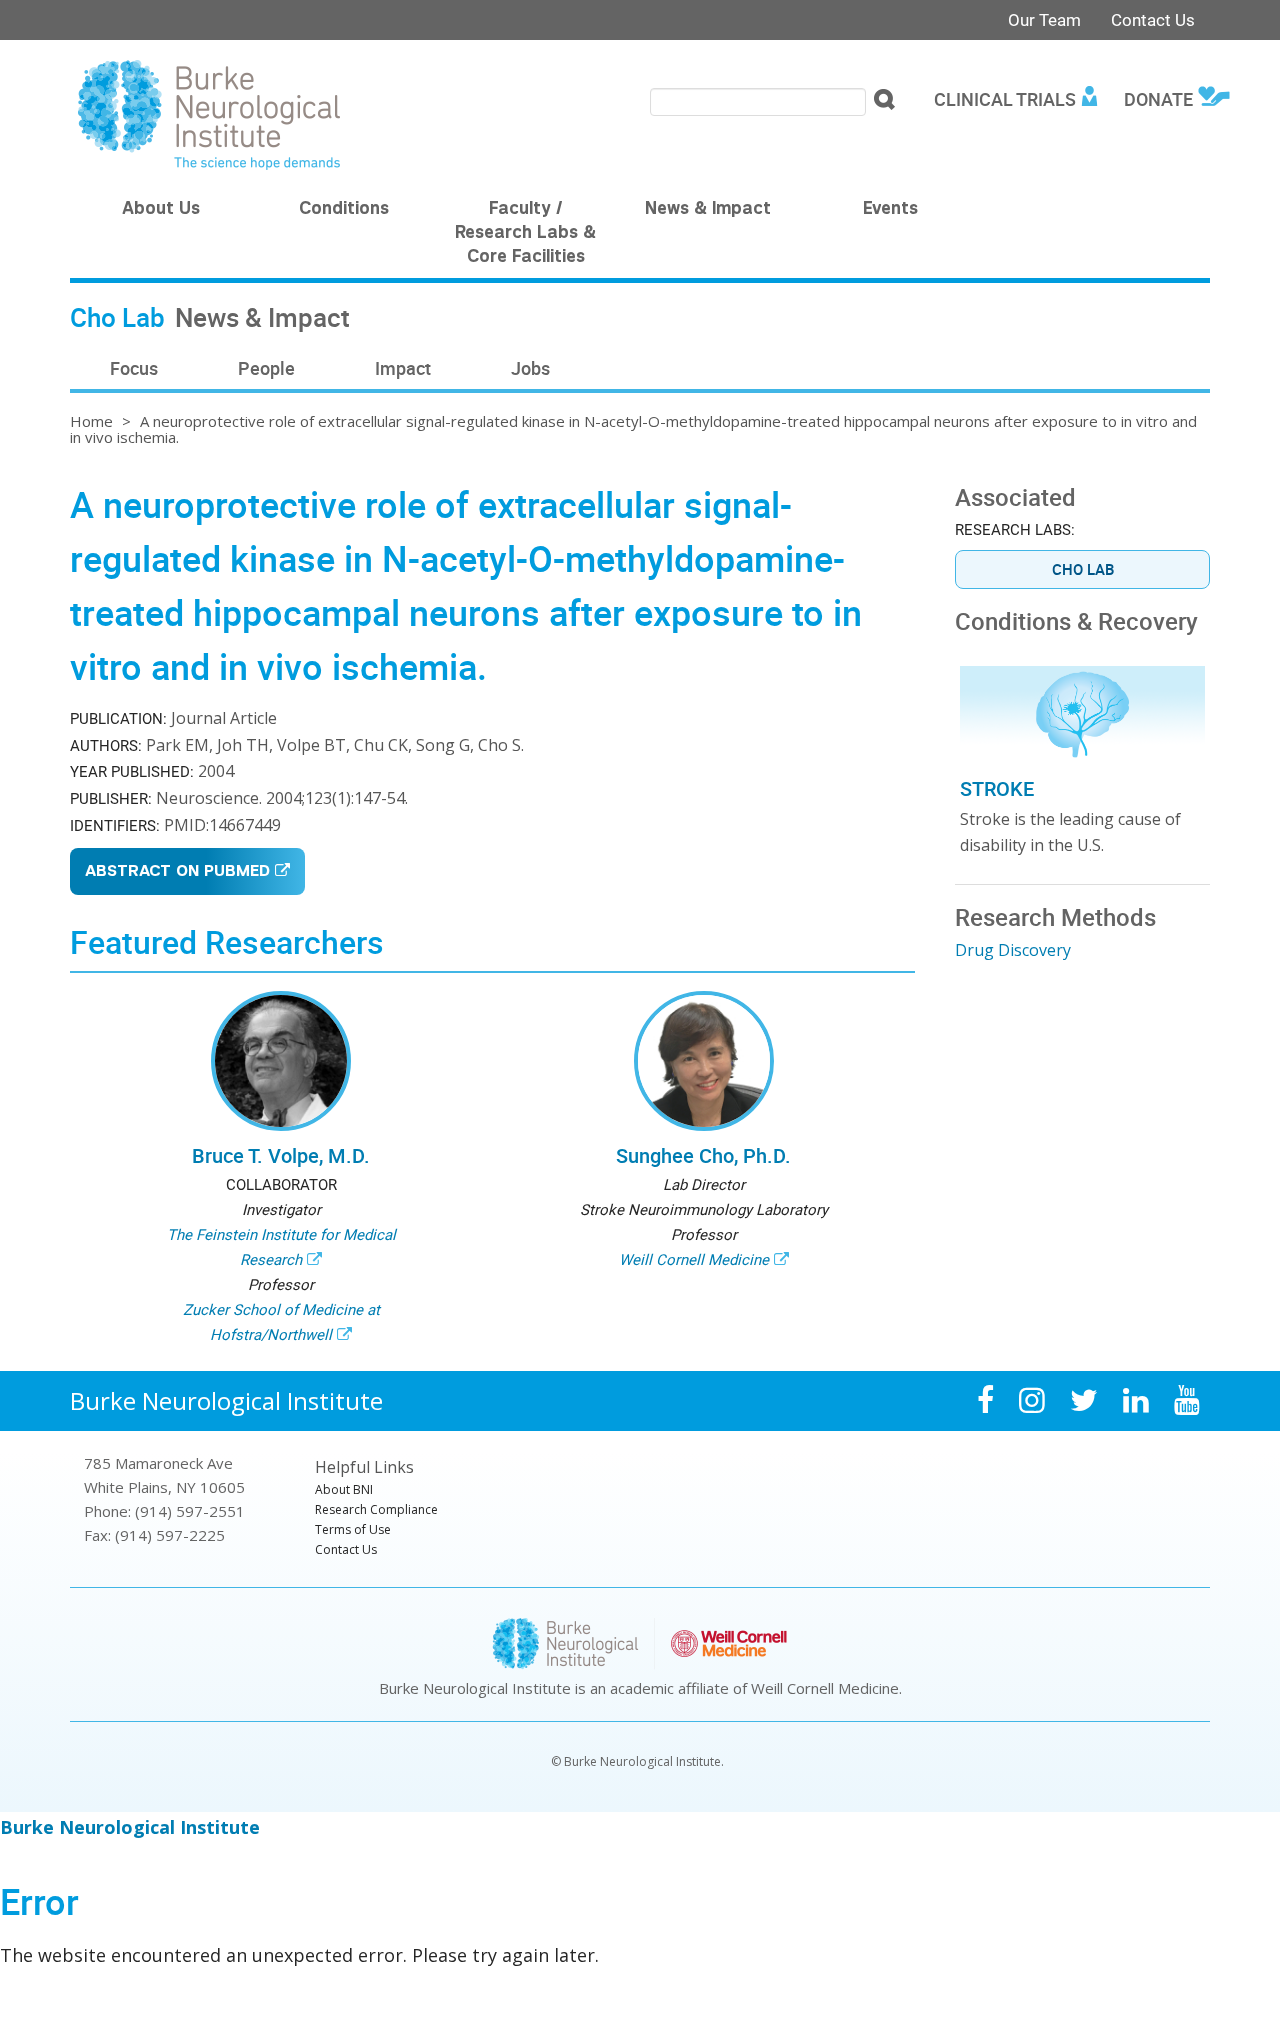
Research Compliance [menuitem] (376, 1509)
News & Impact (708, 210)
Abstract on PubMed (177, 872)
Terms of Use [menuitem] (353, 1529)
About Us (161, 210)
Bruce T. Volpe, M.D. (281, 1155)
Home (91, 421)
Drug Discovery (1013, 950)
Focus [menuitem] (134, 368)
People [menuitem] (266, 368)
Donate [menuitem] (1158, 99)
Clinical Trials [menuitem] (1005, 99)
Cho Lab (1083, 569)
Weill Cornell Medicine (694, 1259)
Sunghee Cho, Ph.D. (703, 1155)
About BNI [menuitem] (344, 1489)
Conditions (344, 210)
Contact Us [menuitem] (346, 1549)
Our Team (1044, 19)
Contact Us (1153, 19)
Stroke (997, 788)
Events (890, 210)
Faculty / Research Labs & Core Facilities (525, 234)
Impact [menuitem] (403, 368)
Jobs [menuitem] (530, 368)
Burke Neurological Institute (226, 1400)
